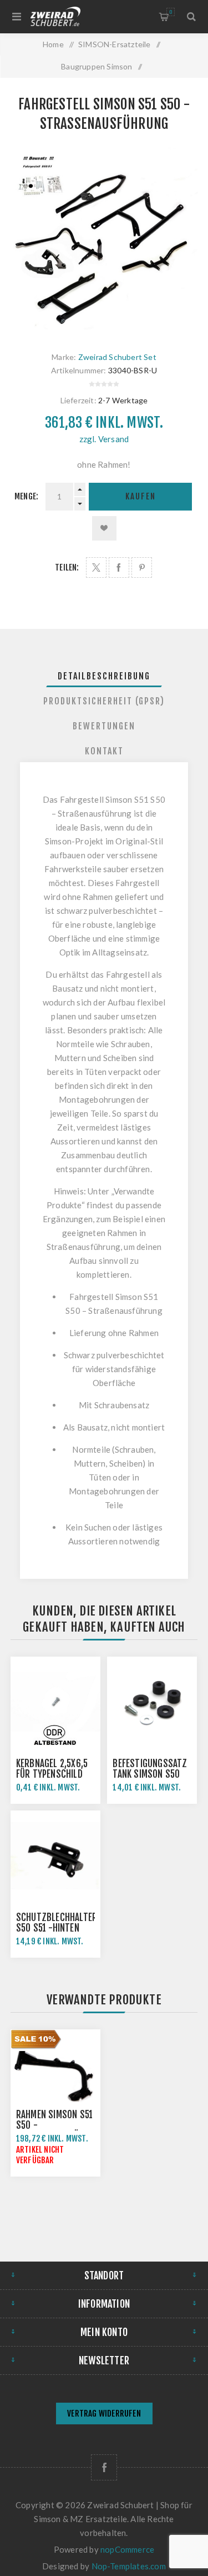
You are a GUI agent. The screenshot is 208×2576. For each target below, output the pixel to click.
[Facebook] (104, 2467)
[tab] (104, 676)
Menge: (26, 496)
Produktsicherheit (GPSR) (104, 701)
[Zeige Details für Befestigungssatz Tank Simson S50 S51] (152, 1702)
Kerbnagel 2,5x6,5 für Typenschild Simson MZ (52, 1774)
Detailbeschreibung (104, 676)
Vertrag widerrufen (104, 2414)
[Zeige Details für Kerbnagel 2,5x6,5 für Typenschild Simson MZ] (55, 1702)
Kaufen (141, 496)
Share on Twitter (96, 567)
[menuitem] (104, 2415)
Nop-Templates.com (129, 2566)
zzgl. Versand (104, 439)
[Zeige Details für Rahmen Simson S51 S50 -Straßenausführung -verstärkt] (55, 2074)
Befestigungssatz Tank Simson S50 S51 (150, 1774)
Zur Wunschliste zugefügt (104, 528)
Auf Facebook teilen (119, 567)
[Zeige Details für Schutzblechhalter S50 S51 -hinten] (55, 1855)
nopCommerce (127, 2549)
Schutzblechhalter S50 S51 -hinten (57, 1923)
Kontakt (104, 751)
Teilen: (67, 567)
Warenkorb (171, 12)
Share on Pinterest (142, 567)
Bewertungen (104, 726)
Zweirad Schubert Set (117, 357)
